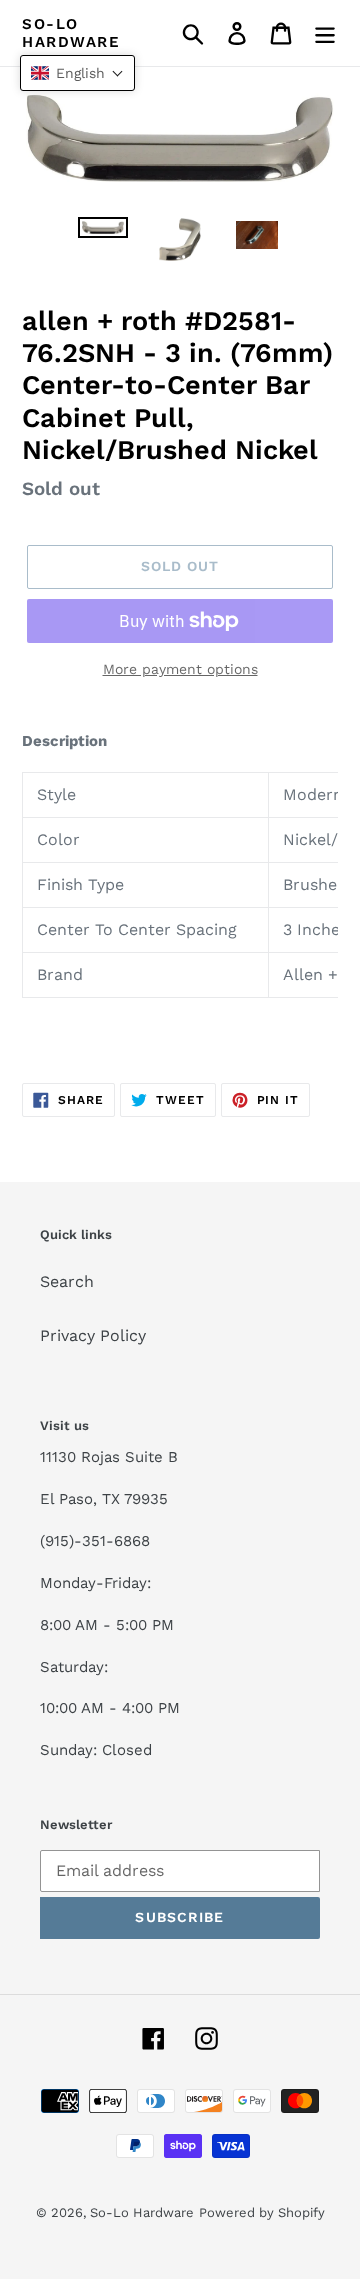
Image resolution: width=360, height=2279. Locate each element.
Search (67, 1281)
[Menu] (325, 33)
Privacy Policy (93, 1335)
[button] (77, 73)
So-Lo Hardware (71, 33)
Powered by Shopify (262, 2212)
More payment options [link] (180, 669)
